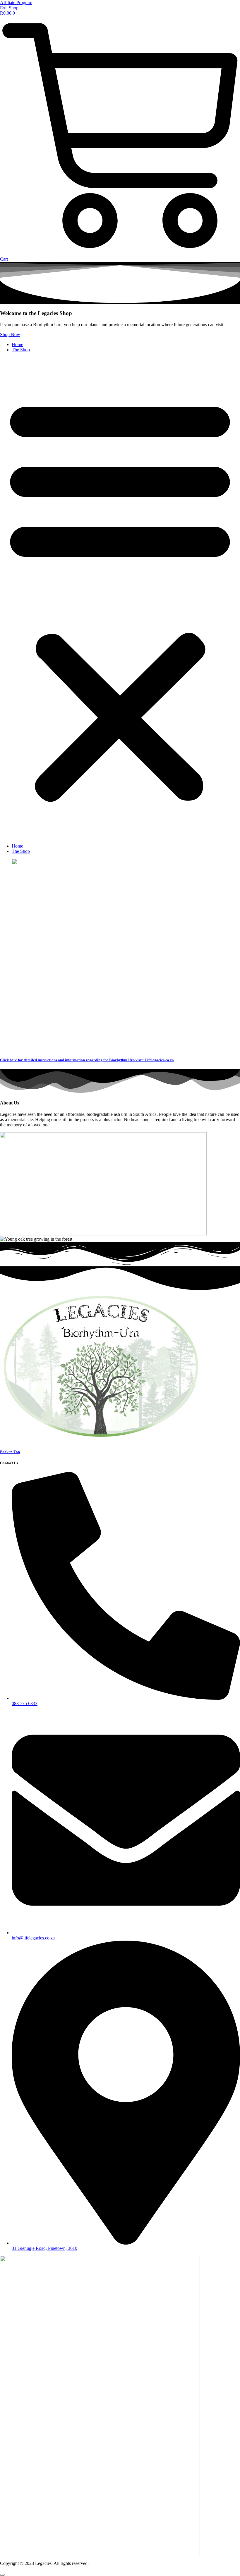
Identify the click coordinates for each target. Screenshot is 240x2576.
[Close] (2, 2575)
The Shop (21, 350)
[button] (120, 598)
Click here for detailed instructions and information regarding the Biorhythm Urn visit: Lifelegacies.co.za (87, 1060)
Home (17, 344)
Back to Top (10, 1452)
